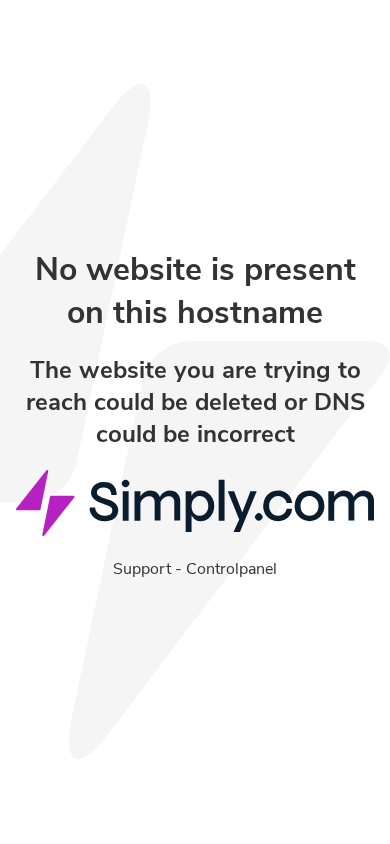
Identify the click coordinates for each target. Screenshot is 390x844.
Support (142, 569)
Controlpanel (231, 569)
